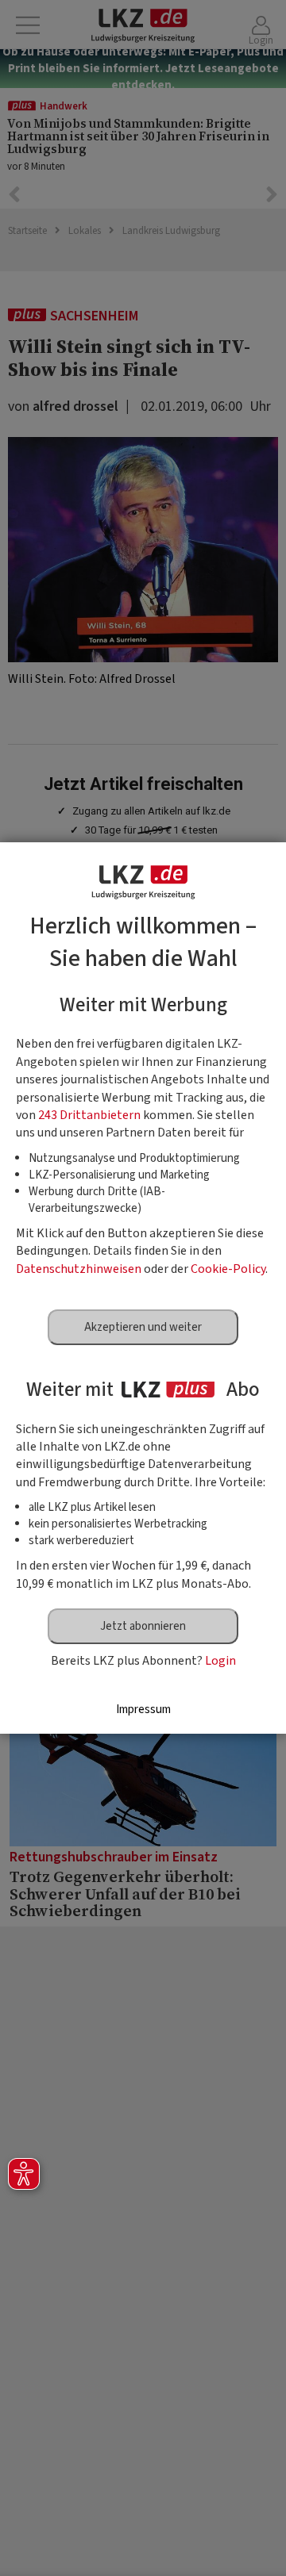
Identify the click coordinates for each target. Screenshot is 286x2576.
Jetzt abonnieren (143, 1626)
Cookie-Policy (228, 1269)
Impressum (143, 1710)
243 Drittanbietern (89, 1115)
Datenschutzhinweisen (79, 1269)
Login (220, 1661)
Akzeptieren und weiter (143, 1327)
